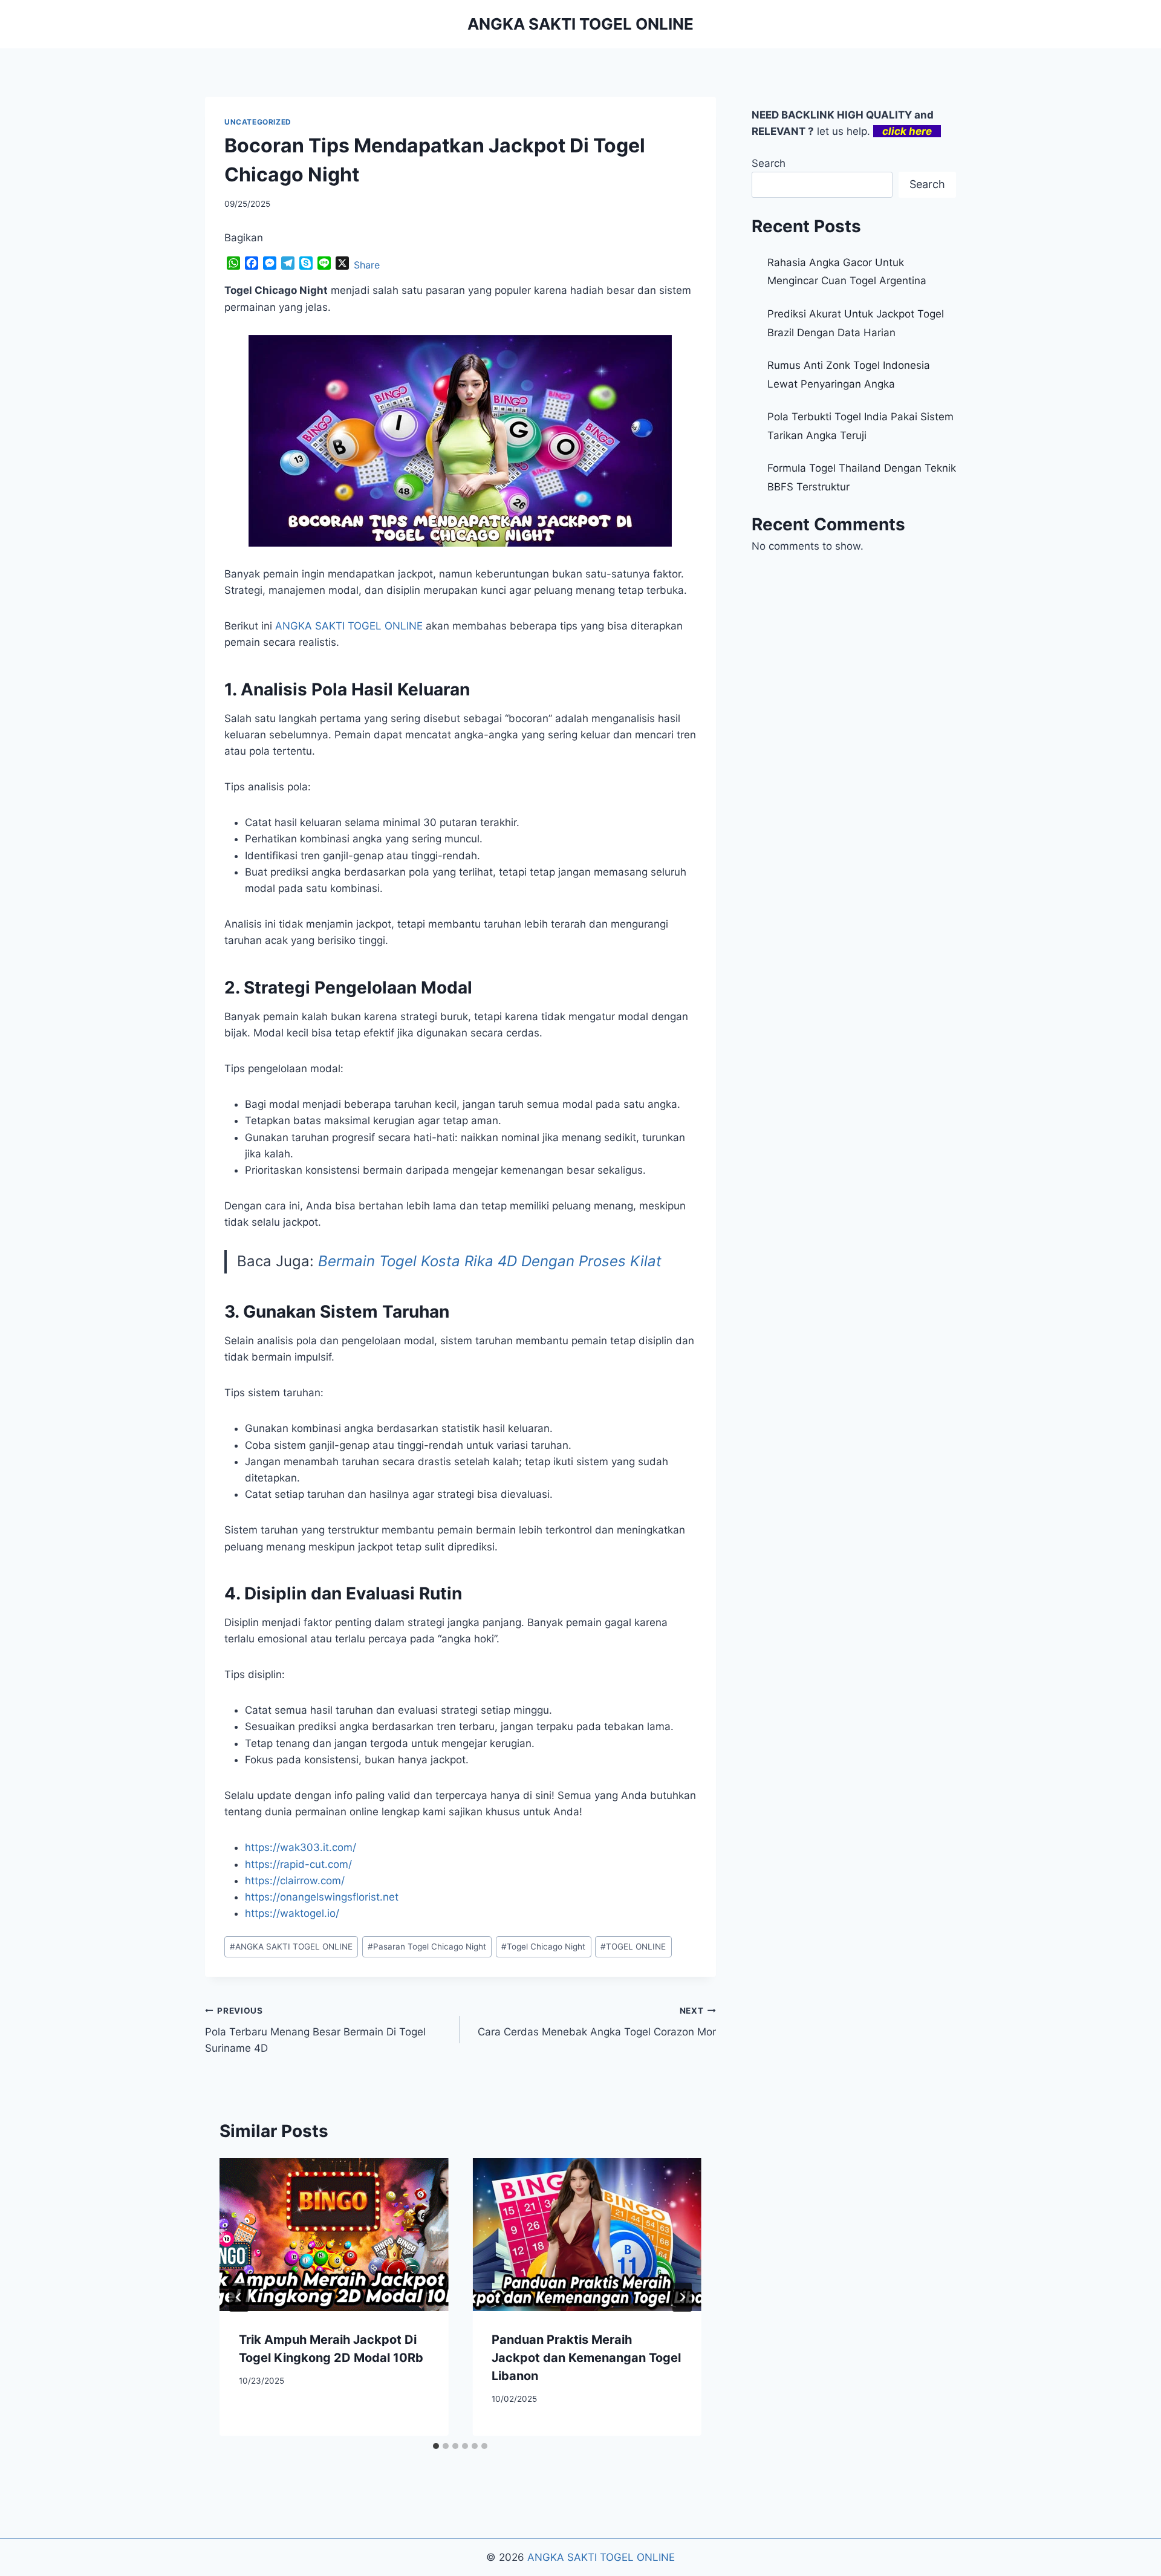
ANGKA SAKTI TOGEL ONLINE (291, 1947)
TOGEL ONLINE (633, 1947)
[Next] (682, 2297)
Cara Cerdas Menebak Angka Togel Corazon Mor (597, 2022)
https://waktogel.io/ (292, 1913)
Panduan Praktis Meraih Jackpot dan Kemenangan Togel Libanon (586, 2358)
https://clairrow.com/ (295, 1881)
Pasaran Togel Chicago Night (427, 1947)
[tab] (436, 2446)
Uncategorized (258, 122)
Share (367, 265)
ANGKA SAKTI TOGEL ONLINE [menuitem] (349, 626)
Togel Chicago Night (543, 1947)
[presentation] (334, 2234)
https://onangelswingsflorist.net (322, 1897)
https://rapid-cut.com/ (298, 1864)
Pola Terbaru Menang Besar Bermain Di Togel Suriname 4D (315, 2030)
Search (769, 163)
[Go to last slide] (239, 2297)
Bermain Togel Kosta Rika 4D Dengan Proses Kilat (490, 1261)
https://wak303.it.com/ (301, 1847)
